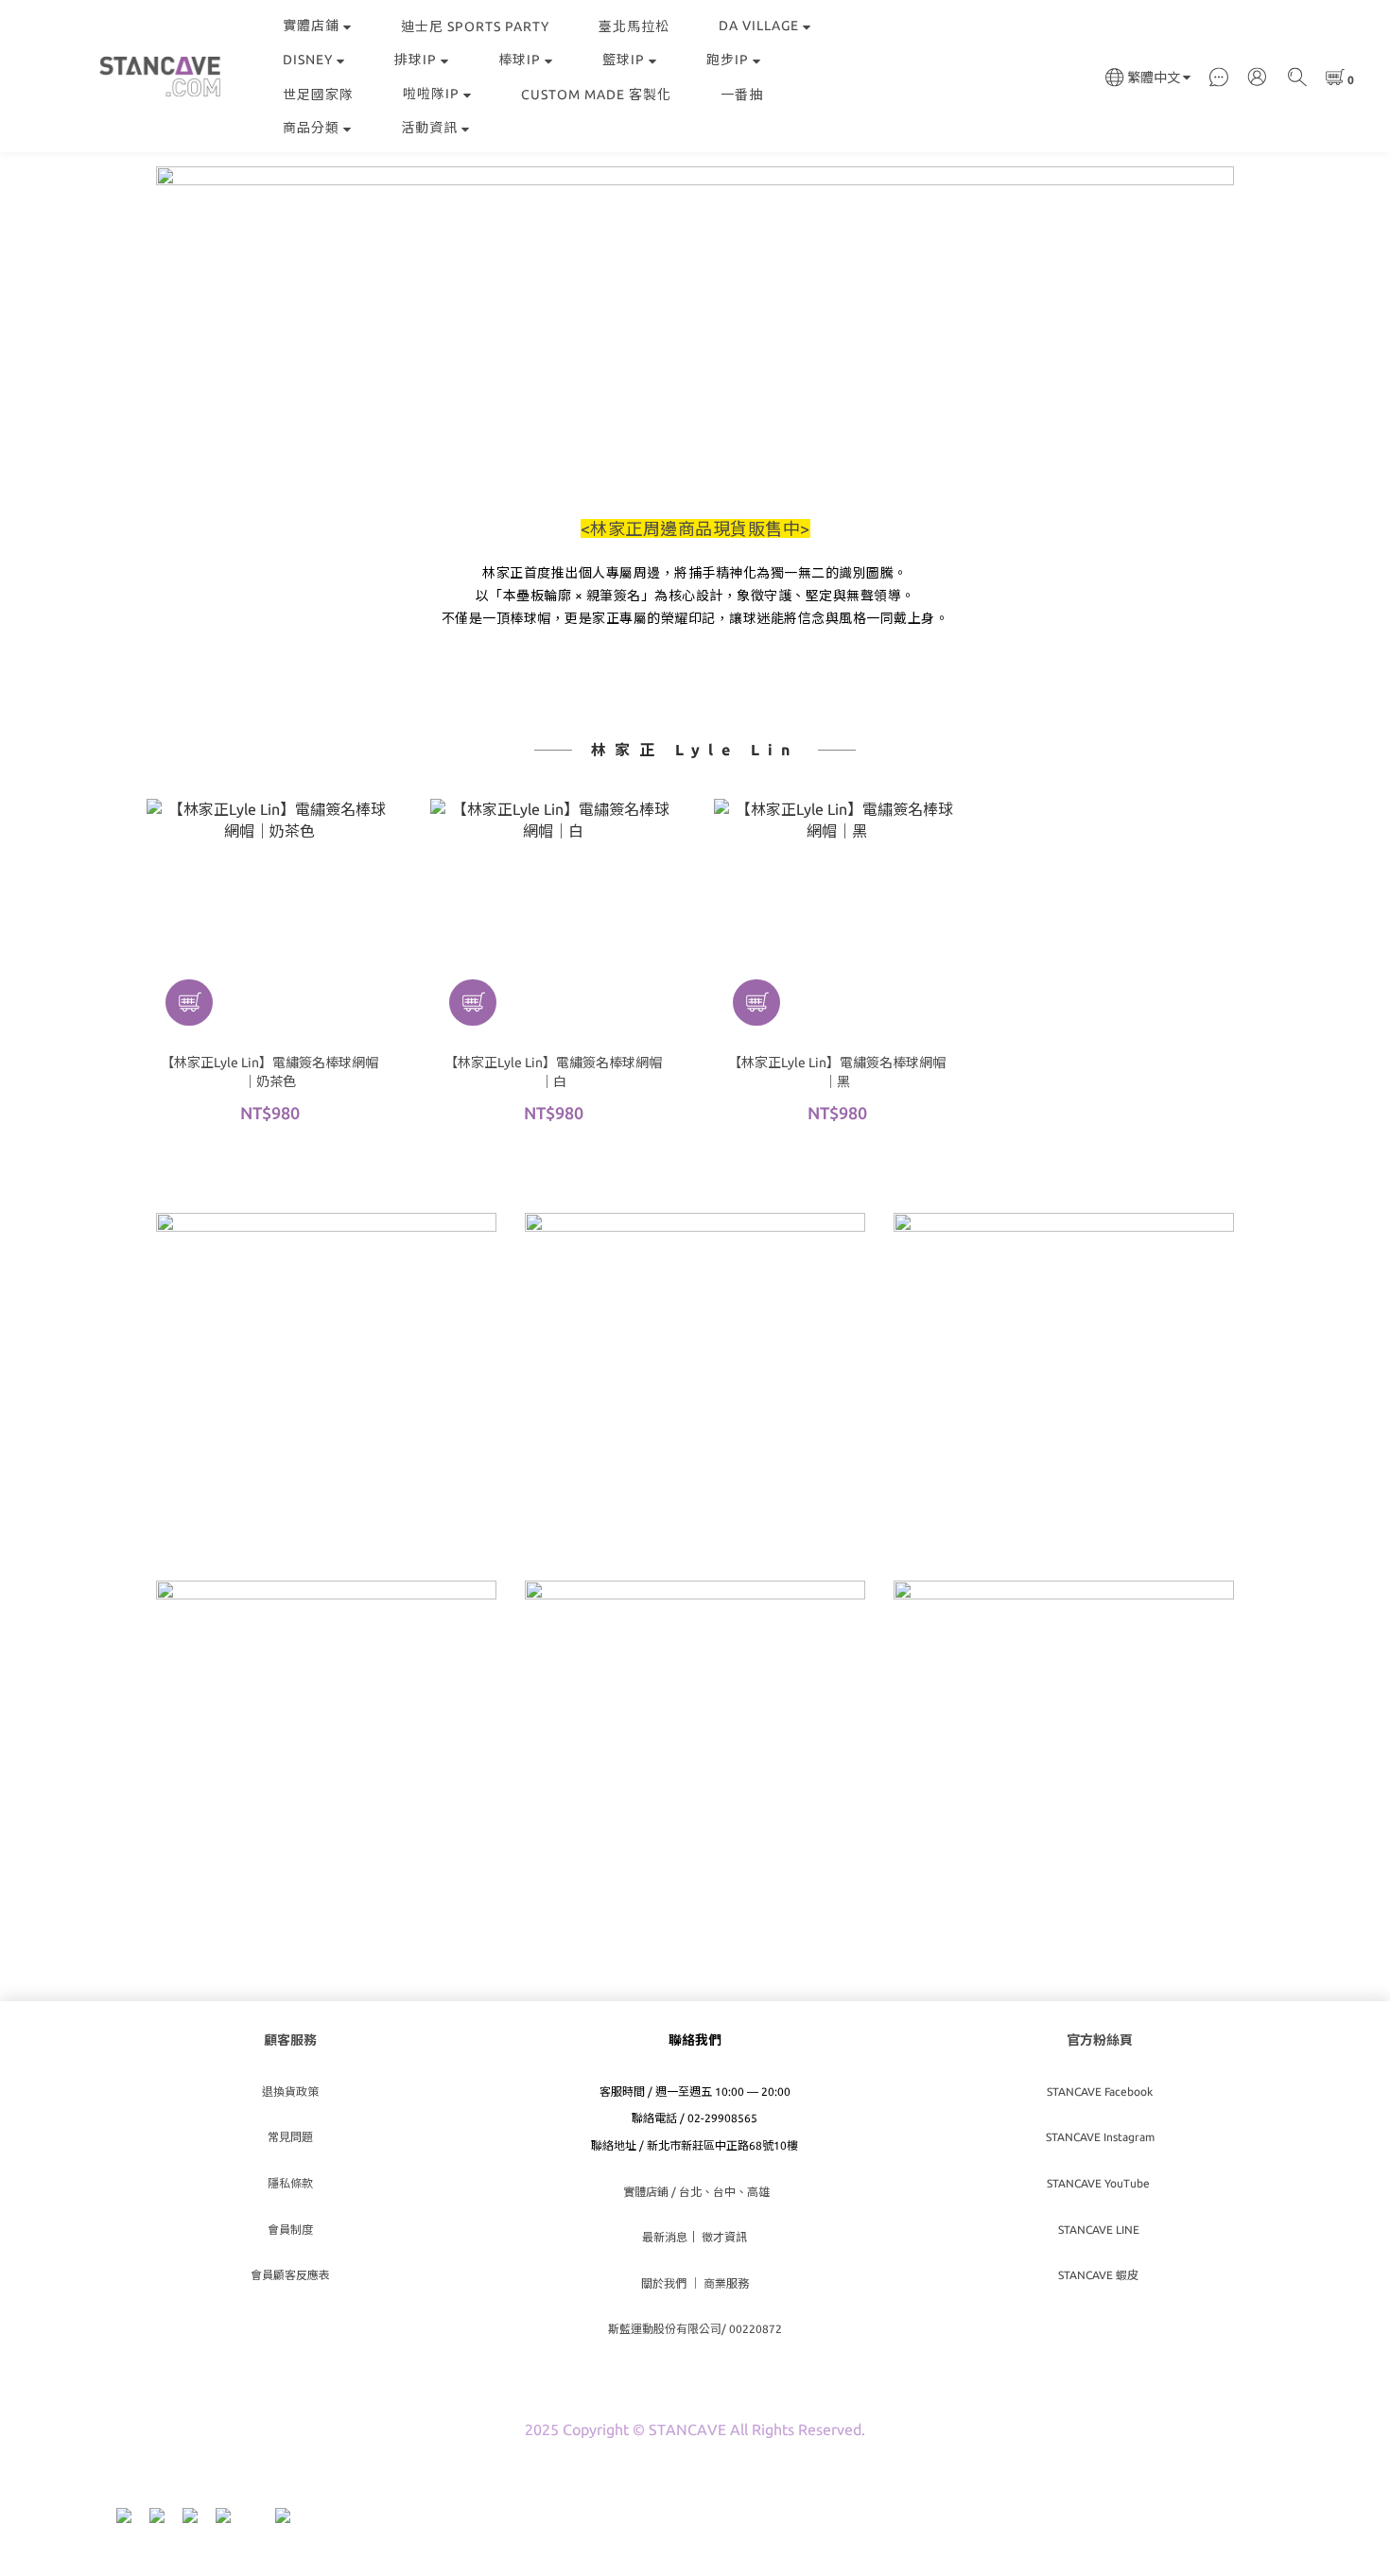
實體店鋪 (311, 26)
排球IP (416, 60)
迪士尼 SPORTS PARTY (475, 26)
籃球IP (624, 60)
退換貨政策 (290, 2092)
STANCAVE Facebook (1100, 2092)
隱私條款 (290, 2183)
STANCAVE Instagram (1100, 2137)
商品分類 (311, 128)
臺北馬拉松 (634, 26)
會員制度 (290, 2230)
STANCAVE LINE (1100, 2230)
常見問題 (290, 2137)
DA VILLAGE (759, 26)
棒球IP (520, 60)
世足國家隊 (318, 95)
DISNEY (308, 60)
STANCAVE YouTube (1100, 2183)
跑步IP (728, 60)
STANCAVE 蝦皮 (1100, 2275)
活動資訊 (429, 128)
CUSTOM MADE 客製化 (596, 95)
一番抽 (742, 95)
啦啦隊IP (431, 94)
